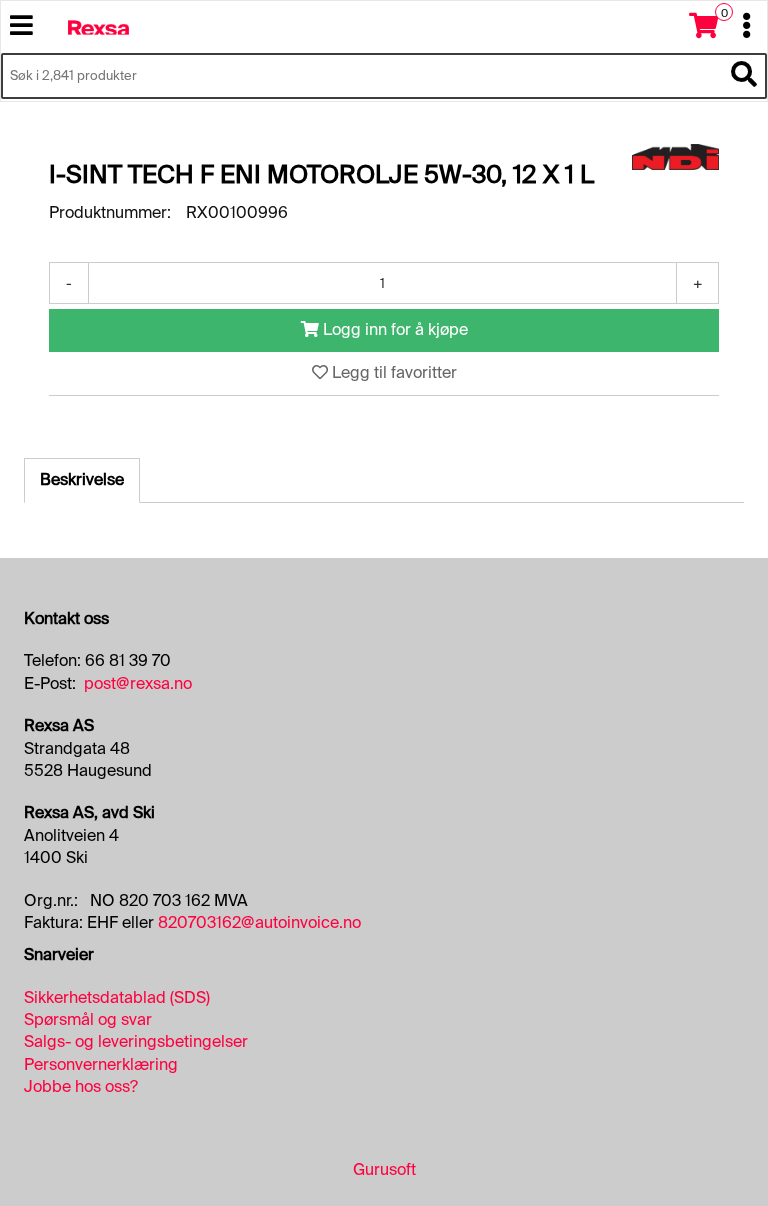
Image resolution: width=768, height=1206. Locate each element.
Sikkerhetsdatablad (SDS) (117, 997)
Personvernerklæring (101, 1064)
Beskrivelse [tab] (82, 479)
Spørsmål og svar (88, 1019)
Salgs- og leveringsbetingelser (136, 1041)
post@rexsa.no (138, 683)
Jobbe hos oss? (81, 1086)
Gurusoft (384, 1169)
